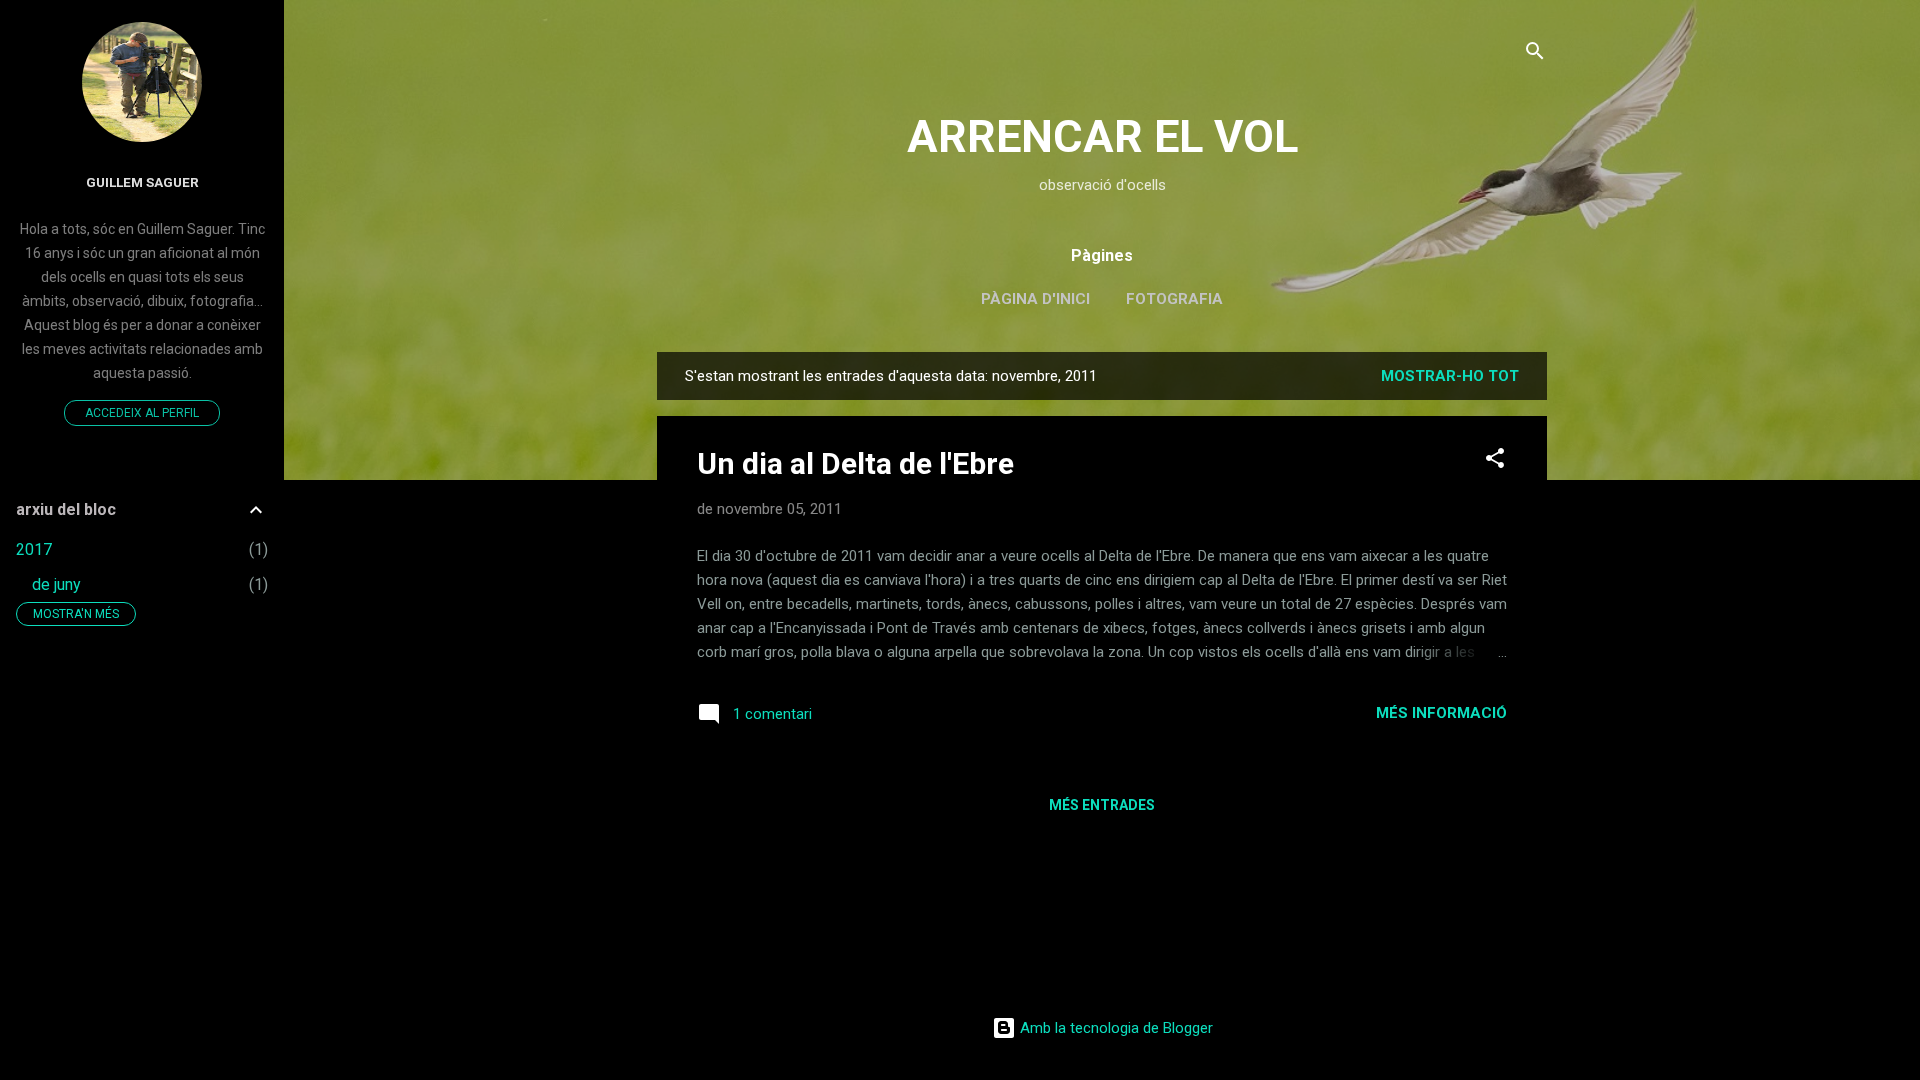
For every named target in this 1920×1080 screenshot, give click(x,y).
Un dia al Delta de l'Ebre (855, 463)
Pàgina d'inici (1035, 299)
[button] (1495, 461)
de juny (56, 584)
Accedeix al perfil (142, 413)
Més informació (1441, 713)
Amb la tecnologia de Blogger (1114, 1028)
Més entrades (1102, 805)
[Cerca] (1535, 54)
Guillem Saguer (142, 182)
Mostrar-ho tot (1450, 376)
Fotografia (1174, 299)
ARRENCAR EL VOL (1102, 136)
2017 (34, 549)
